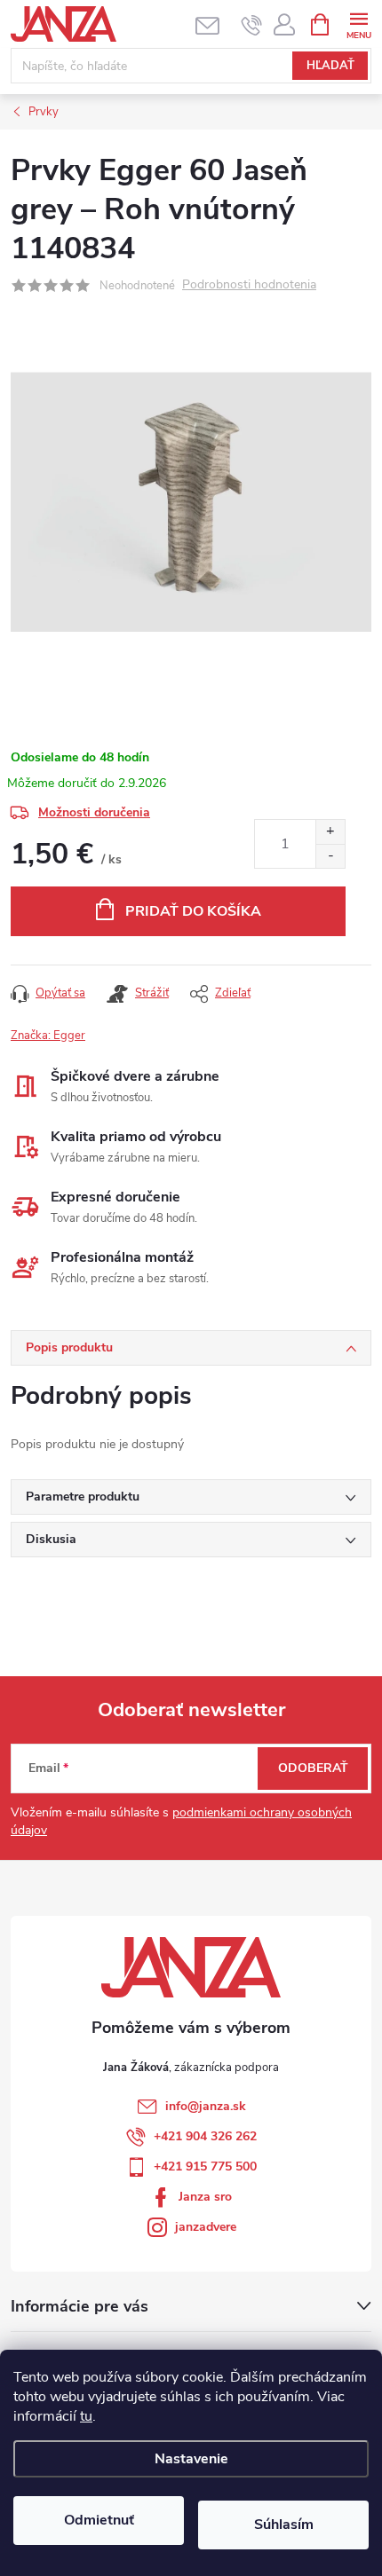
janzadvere (206, 2227)
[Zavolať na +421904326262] (252, 25)
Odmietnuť (99, 2520)
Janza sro (205, 2197)
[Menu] (358, 24)
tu (86, 2416)
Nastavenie (191, 2459)
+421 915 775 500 (205, 2166)
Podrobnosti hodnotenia (249, 285)
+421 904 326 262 (205, 2136)
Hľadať (330, 66)
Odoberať (313, 1768)
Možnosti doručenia (94, 812)
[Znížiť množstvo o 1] (330, 856)
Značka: (48, 1036)
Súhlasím (284, 2525)
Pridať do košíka (193, 911)
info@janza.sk (206, 2106)
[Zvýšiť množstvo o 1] (330, 832)
